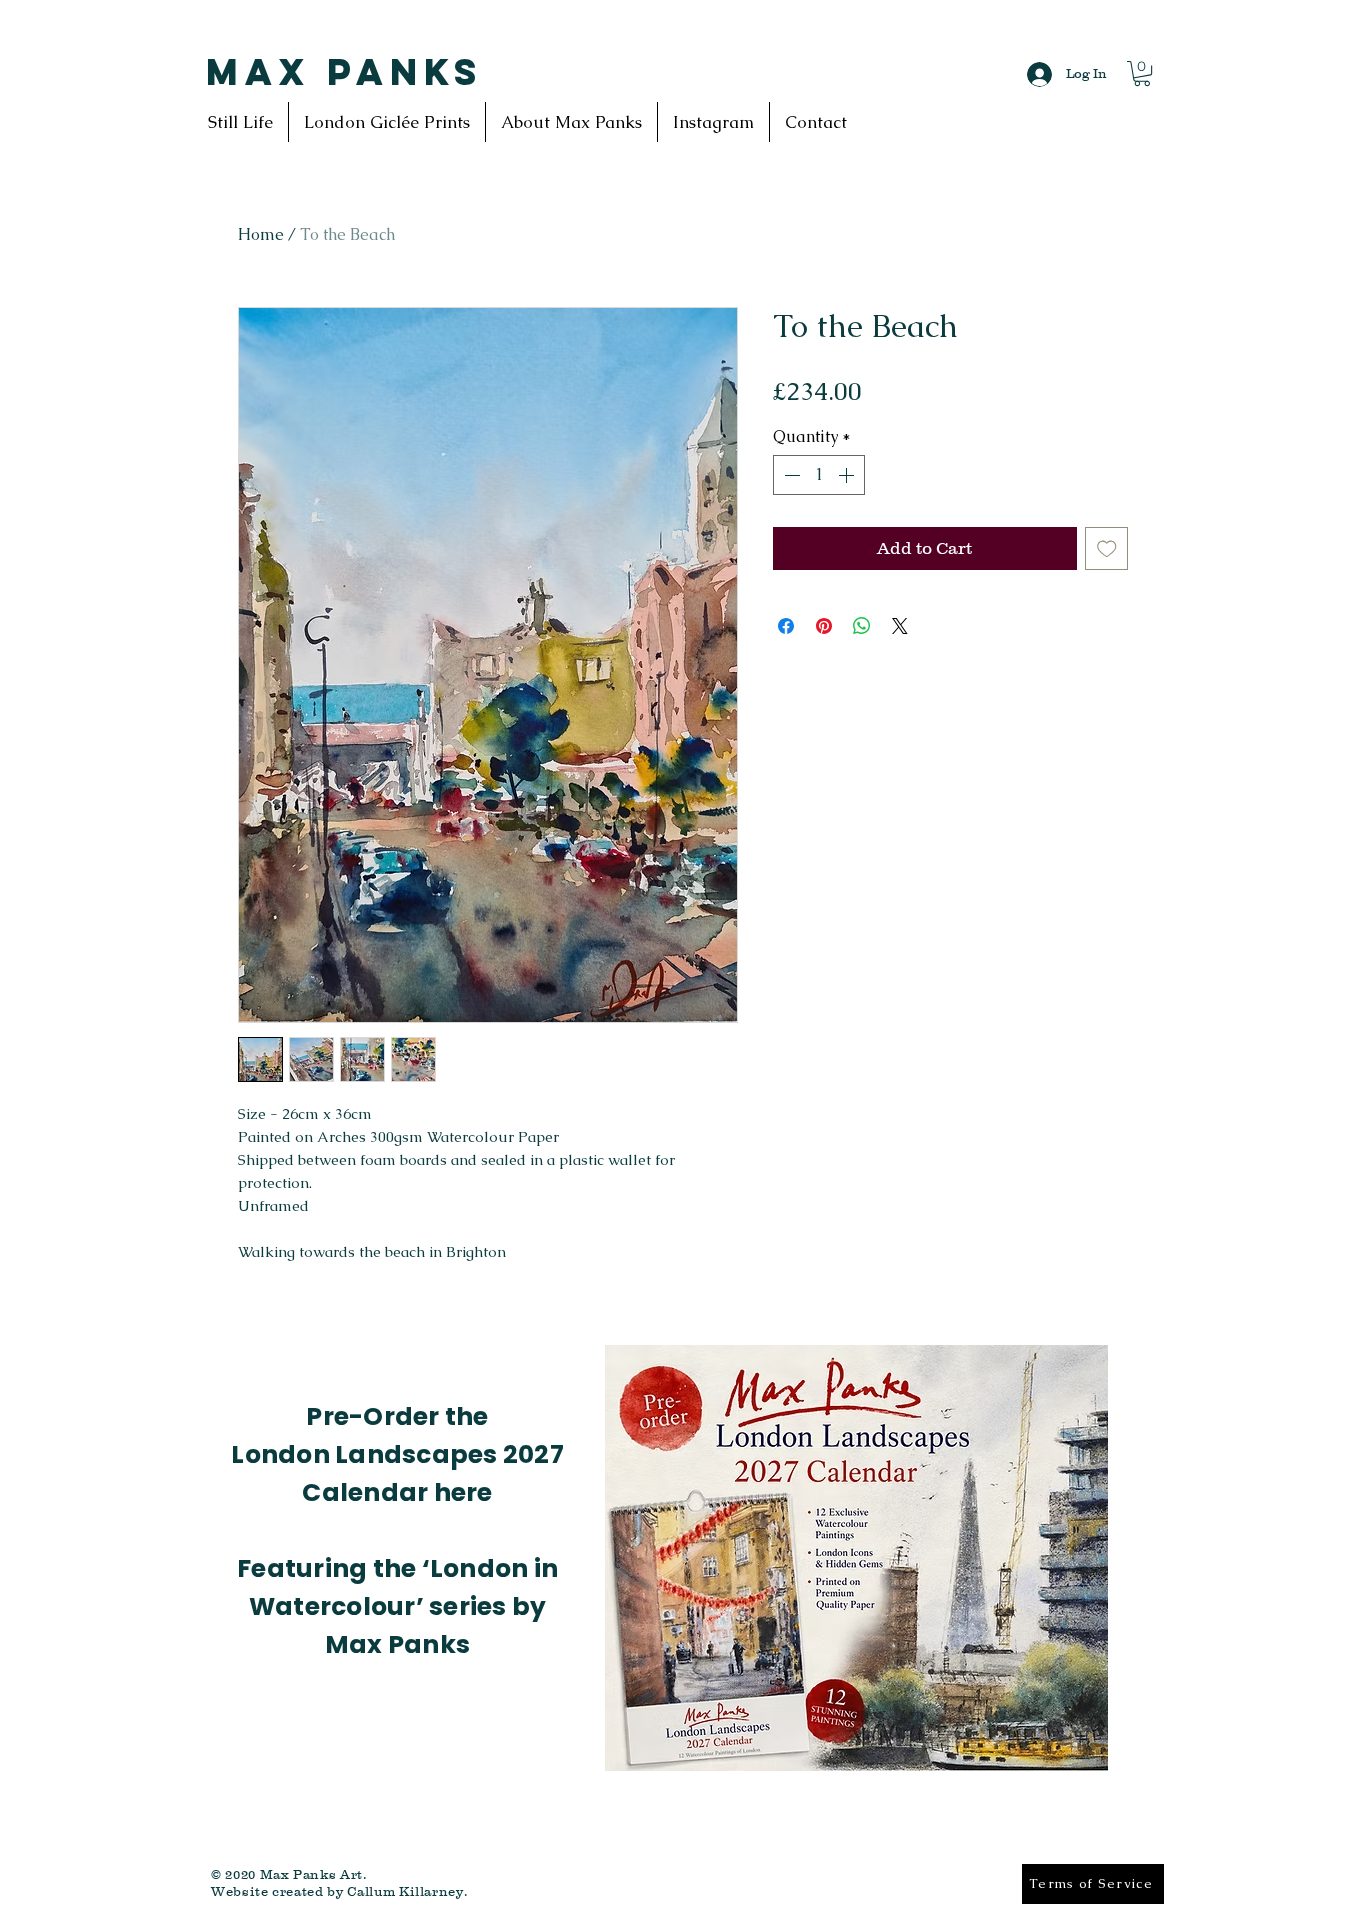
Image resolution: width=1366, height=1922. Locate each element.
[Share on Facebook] (786, 626)
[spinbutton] (819, 475)
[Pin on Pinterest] (824, 626)
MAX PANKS (344, 72)
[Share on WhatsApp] (862, 626)
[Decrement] (790, 475)
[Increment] (848, 475)
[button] (1142, 73)
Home (261, 234)
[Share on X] (900, 626)
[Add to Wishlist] (1107, 549)
